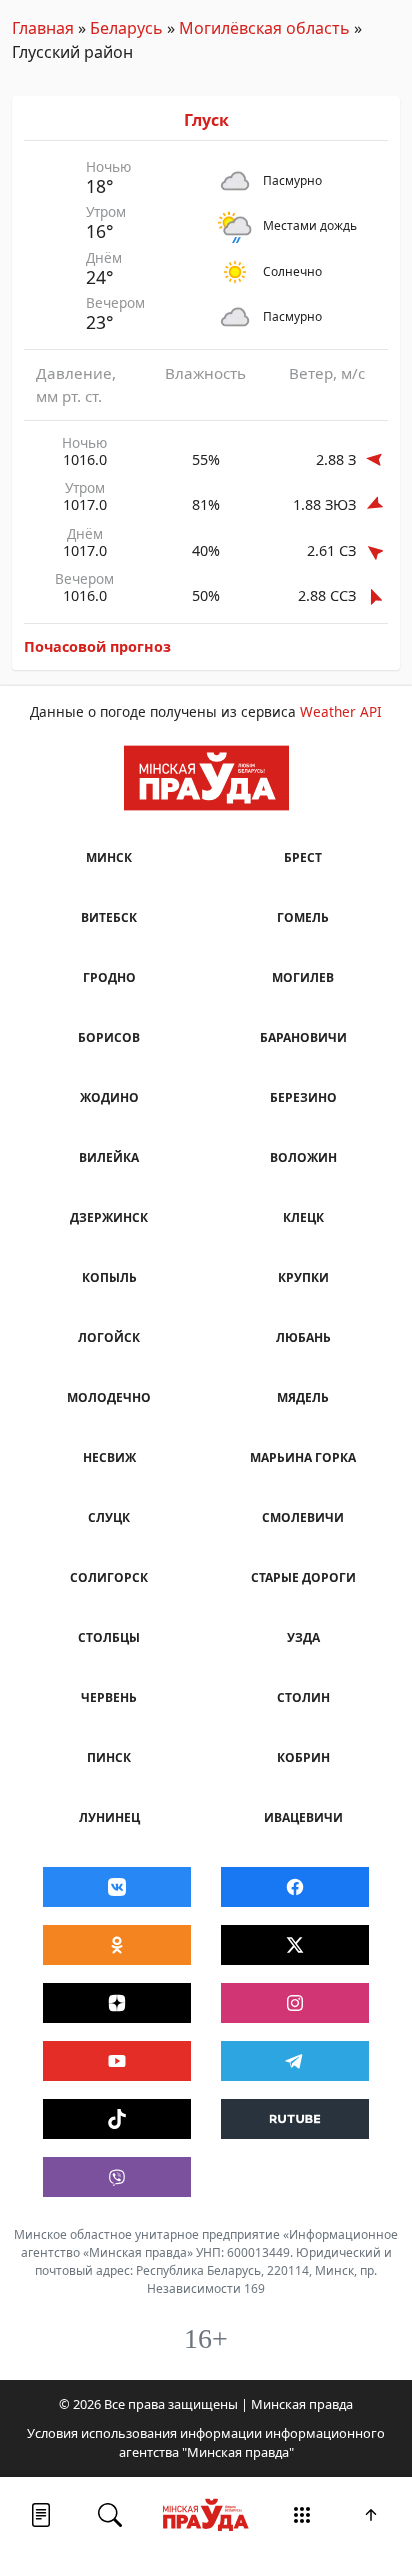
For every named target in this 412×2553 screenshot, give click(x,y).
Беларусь (126, 28)
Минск (109, 857)
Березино (303, 1097)
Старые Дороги (303, 1577)
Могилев (303, 977)
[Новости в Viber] (117, 2177)
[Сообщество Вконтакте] (117, 1887)
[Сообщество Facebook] (295, 1887)
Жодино (109, 1097)
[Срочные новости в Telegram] (295, 2061)
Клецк (303, 1217)
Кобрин (303, 1757)
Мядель (303, 1397)
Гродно (109, 977)
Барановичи (303, 1037)
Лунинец (109, 1817)
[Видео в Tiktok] (117, 2119)
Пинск (109, 1757)
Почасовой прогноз (97, 646)
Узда (303, 1637)
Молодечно (109, 1397)
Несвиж (109, 1457)
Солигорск (109, 1577)
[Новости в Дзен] (117, 2003)
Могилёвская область (264, 28)
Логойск (109, 1337)
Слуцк (109, 1517)
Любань (303, 1337)
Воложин (303, 1157)
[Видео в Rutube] (295, 2119)
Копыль (109, 1277)
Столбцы (109, 1637)
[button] (41, 2515)
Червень (109, 1697)
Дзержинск (109, 1217)
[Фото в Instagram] (295, 2003)
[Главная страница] (206, 2515)
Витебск (109, 917)
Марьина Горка (303, 1457)
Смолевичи (303, 1517)
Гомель (303, 917)
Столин (303, 1697)
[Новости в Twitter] (295, 1945)
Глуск (206, 120)
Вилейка (109, 1157)
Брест (303, 857)
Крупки (303, 1277)
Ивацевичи (303, 1817)
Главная (43, 28)
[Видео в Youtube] (117, 2061)
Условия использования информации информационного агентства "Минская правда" (206, 2442)
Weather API (341, 711)
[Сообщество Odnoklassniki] (117, 1945)
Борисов (109, 1037)
